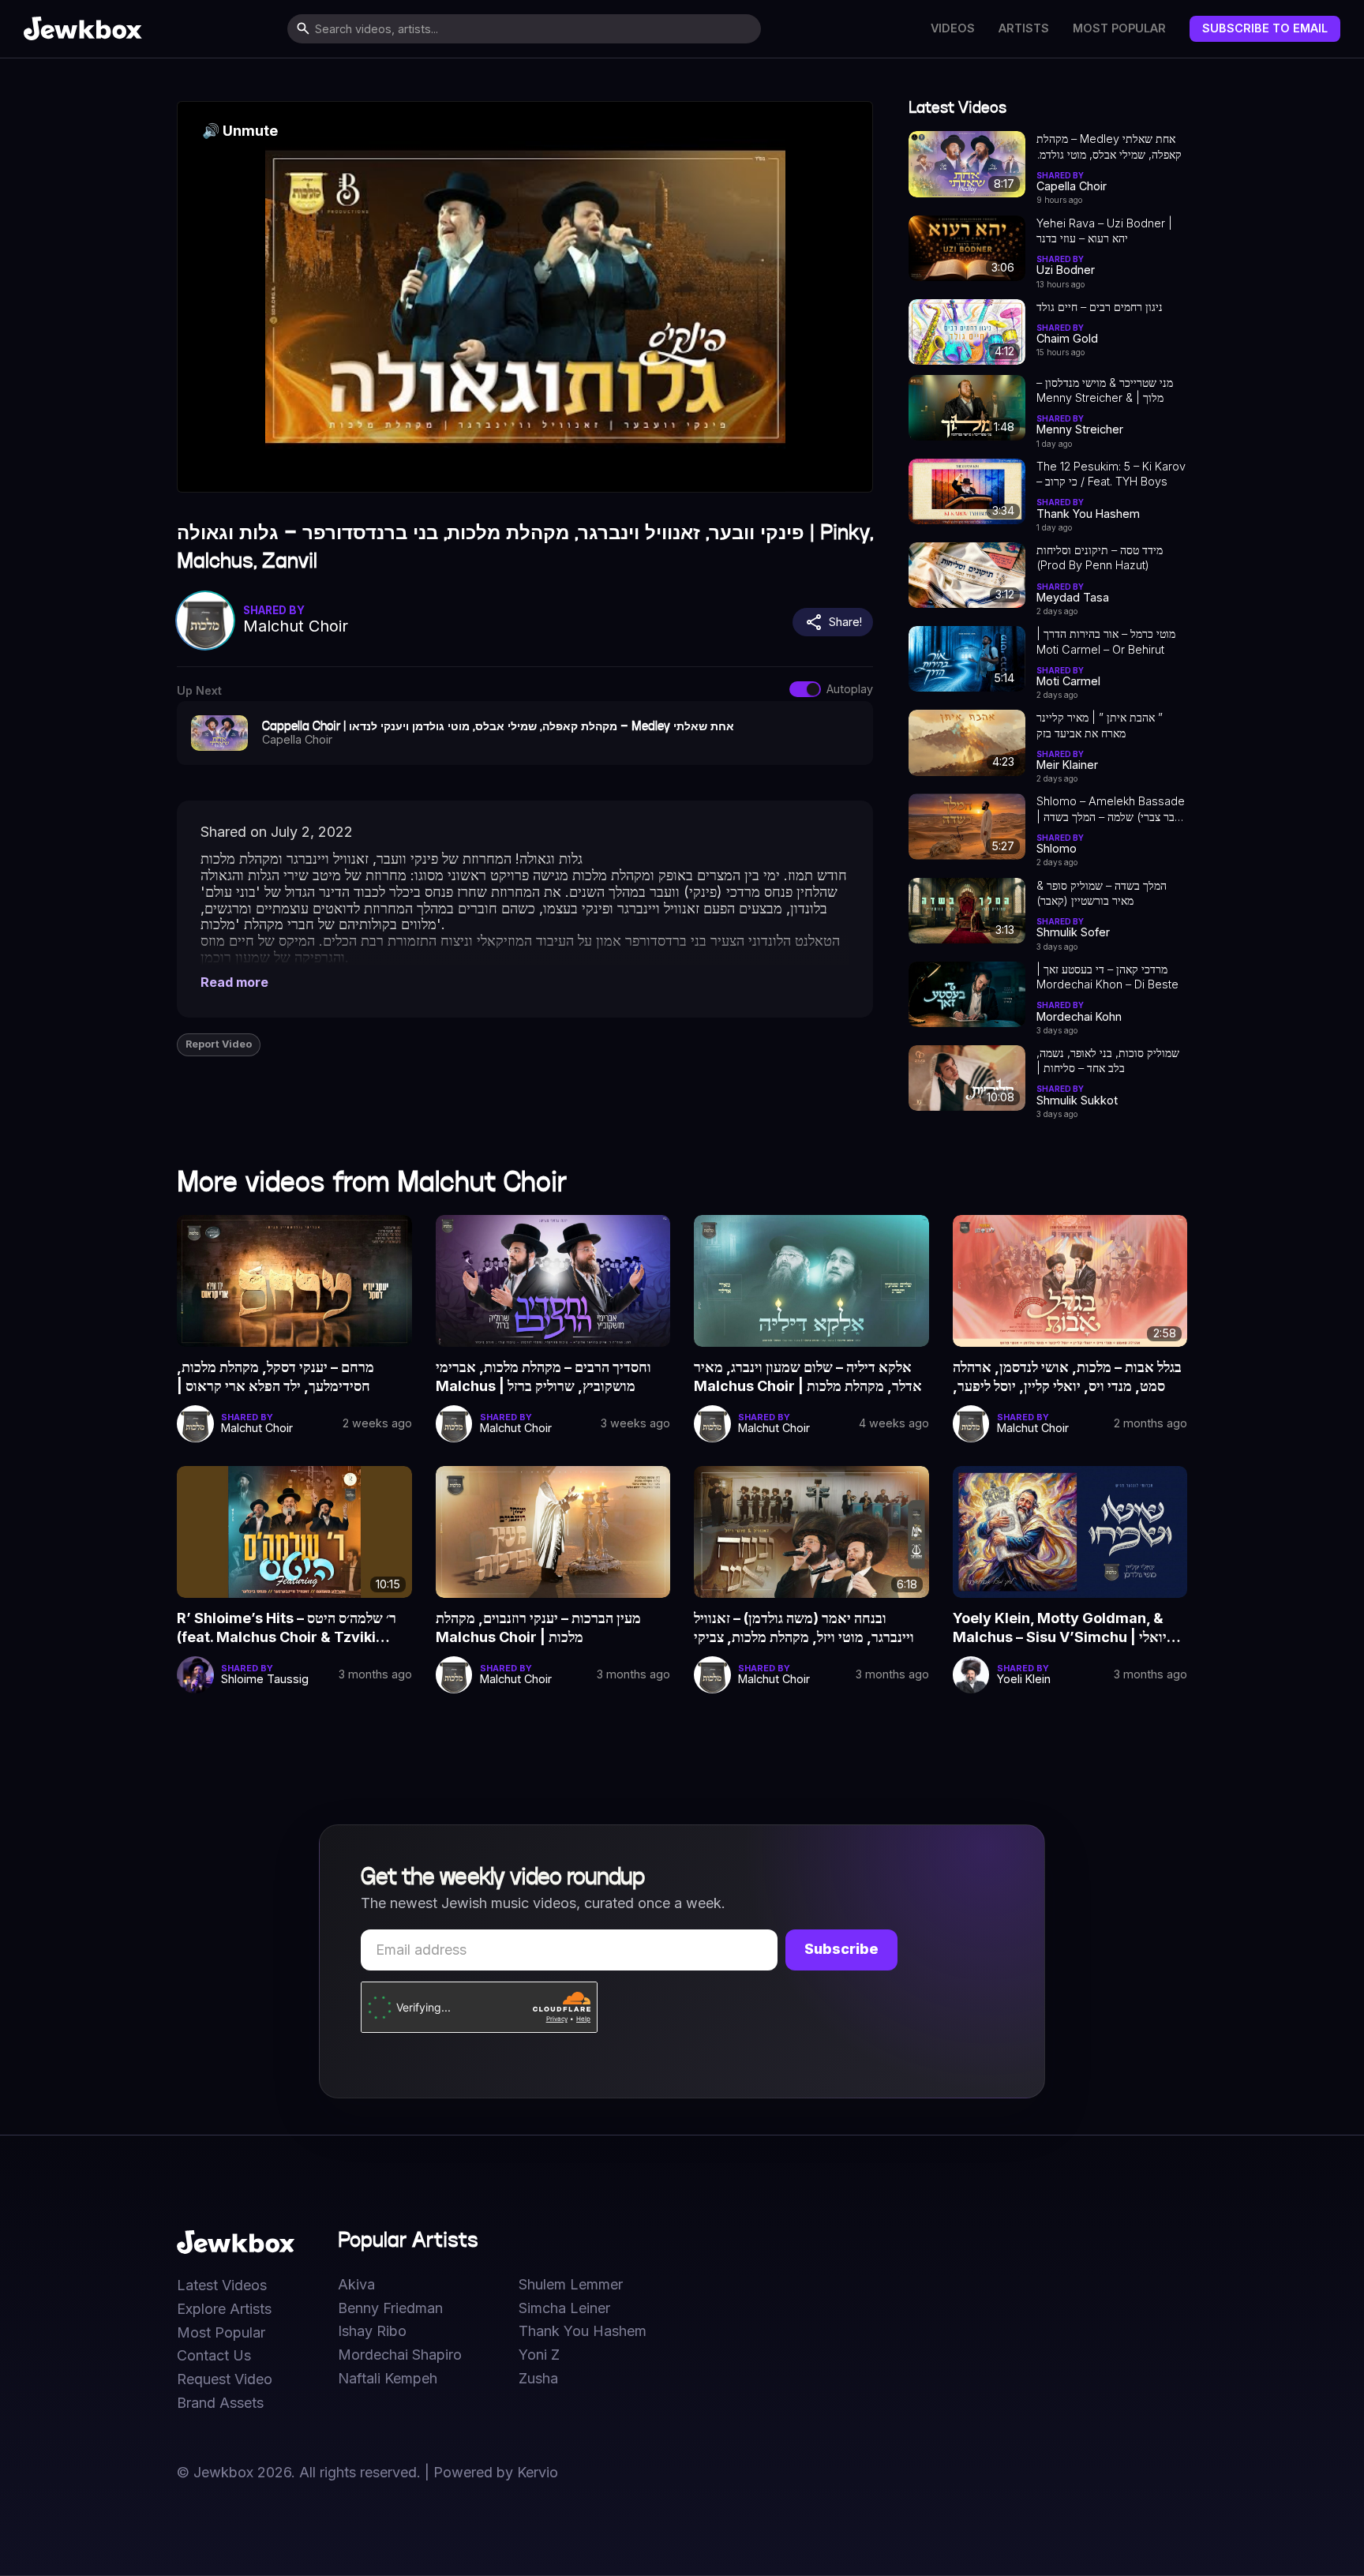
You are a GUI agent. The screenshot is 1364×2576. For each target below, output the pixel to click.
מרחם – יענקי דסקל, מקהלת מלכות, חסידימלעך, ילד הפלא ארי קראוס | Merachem (275, 1378)
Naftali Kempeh (388, 2379)
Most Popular (1119, 28)
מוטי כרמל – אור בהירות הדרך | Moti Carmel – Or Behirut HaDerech (1106, 642)
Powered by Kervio (496, 2472)
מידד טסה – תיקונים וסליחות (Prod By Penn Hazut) (1100, 557)
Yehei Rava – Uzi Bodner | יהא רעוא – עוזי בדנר (1104, 231)
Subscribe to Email (1265, 28)
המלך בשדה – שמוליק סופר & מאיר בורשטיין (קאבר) (1102, 893)
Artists (1024, 28)
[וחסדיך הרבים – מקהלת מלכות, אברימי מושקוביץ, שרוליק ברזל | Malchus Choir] (553, 1281)
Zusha (538, 2379)
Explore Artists (224, 2309)
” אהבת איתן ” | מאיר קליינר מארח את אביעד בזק (1100, 725)
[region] (525, 297)
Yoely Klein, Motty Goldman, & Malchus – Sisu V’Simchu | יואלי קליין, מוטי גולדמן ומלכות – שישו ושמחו (1062, 1629)
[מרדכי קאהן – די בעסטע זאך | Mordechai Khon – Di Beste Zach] (967, 994)
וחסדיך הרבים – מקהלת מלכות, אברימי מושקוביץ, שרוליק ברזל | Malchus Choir (543, 1378)
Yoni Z (539, 2355)
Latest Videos (222, 2285)
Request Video (225, 2379)
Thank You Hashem (583, 2331)
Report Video (219, 1044)
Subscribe (841, 1949)
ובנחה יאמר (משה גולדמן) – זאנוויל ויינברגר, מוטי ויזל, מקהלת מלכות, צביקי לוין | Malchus (804, 1629)
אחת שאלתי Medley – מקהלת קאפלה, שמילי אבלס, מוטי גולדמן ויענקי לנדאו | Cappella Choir (1109, 147)
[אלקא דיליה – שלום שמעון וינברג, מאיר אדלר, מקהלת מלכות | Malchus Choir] (811, 1281)
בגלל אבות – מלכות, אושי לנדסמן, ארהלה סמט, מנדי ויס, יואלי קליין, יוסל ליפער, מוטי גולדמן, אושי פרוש (1067, 1378)
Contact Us (214, 2356)
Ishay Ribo (372, 2331)
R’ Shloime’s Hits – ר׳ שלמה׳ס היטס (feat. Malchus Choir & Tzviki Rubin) (287, 1629)
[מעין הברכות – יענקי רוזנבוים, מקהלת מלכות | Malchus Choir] (553, 1532)
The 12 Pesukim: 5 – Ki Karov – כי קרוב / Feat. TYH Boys (1111, 474)
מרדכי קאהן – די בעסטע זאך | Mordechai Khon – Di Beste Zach (1107, 977)
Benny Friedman (390, 2308)
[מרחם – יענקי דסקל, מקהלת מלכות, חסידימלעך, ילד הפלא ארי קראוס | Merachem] (294, 1281)
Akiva (356, 2285)
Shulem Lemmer (571, 2285)
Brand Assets (220, 2403)
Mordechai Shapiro (400, 2355)
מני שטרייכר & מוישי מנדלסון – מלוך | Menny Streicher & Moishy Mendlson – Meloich (1109, 391)
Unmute (240, 131)
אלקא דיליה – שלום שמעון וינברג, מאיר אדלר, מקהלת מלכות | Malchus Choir (808, 1376)
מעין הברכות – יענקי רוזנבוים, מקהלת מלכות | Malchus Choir (538, 1627)
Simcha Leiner (564, 2308)
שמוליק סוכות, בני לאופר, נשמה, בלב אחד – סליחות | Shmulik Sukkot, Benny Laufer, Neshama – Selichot (1108, 1061)
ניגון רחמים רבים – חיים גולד (1100, 307)
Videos (953, 28)
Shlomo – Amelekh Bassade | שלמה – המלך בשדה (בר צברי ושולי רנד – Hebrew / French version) (1111, 809)
